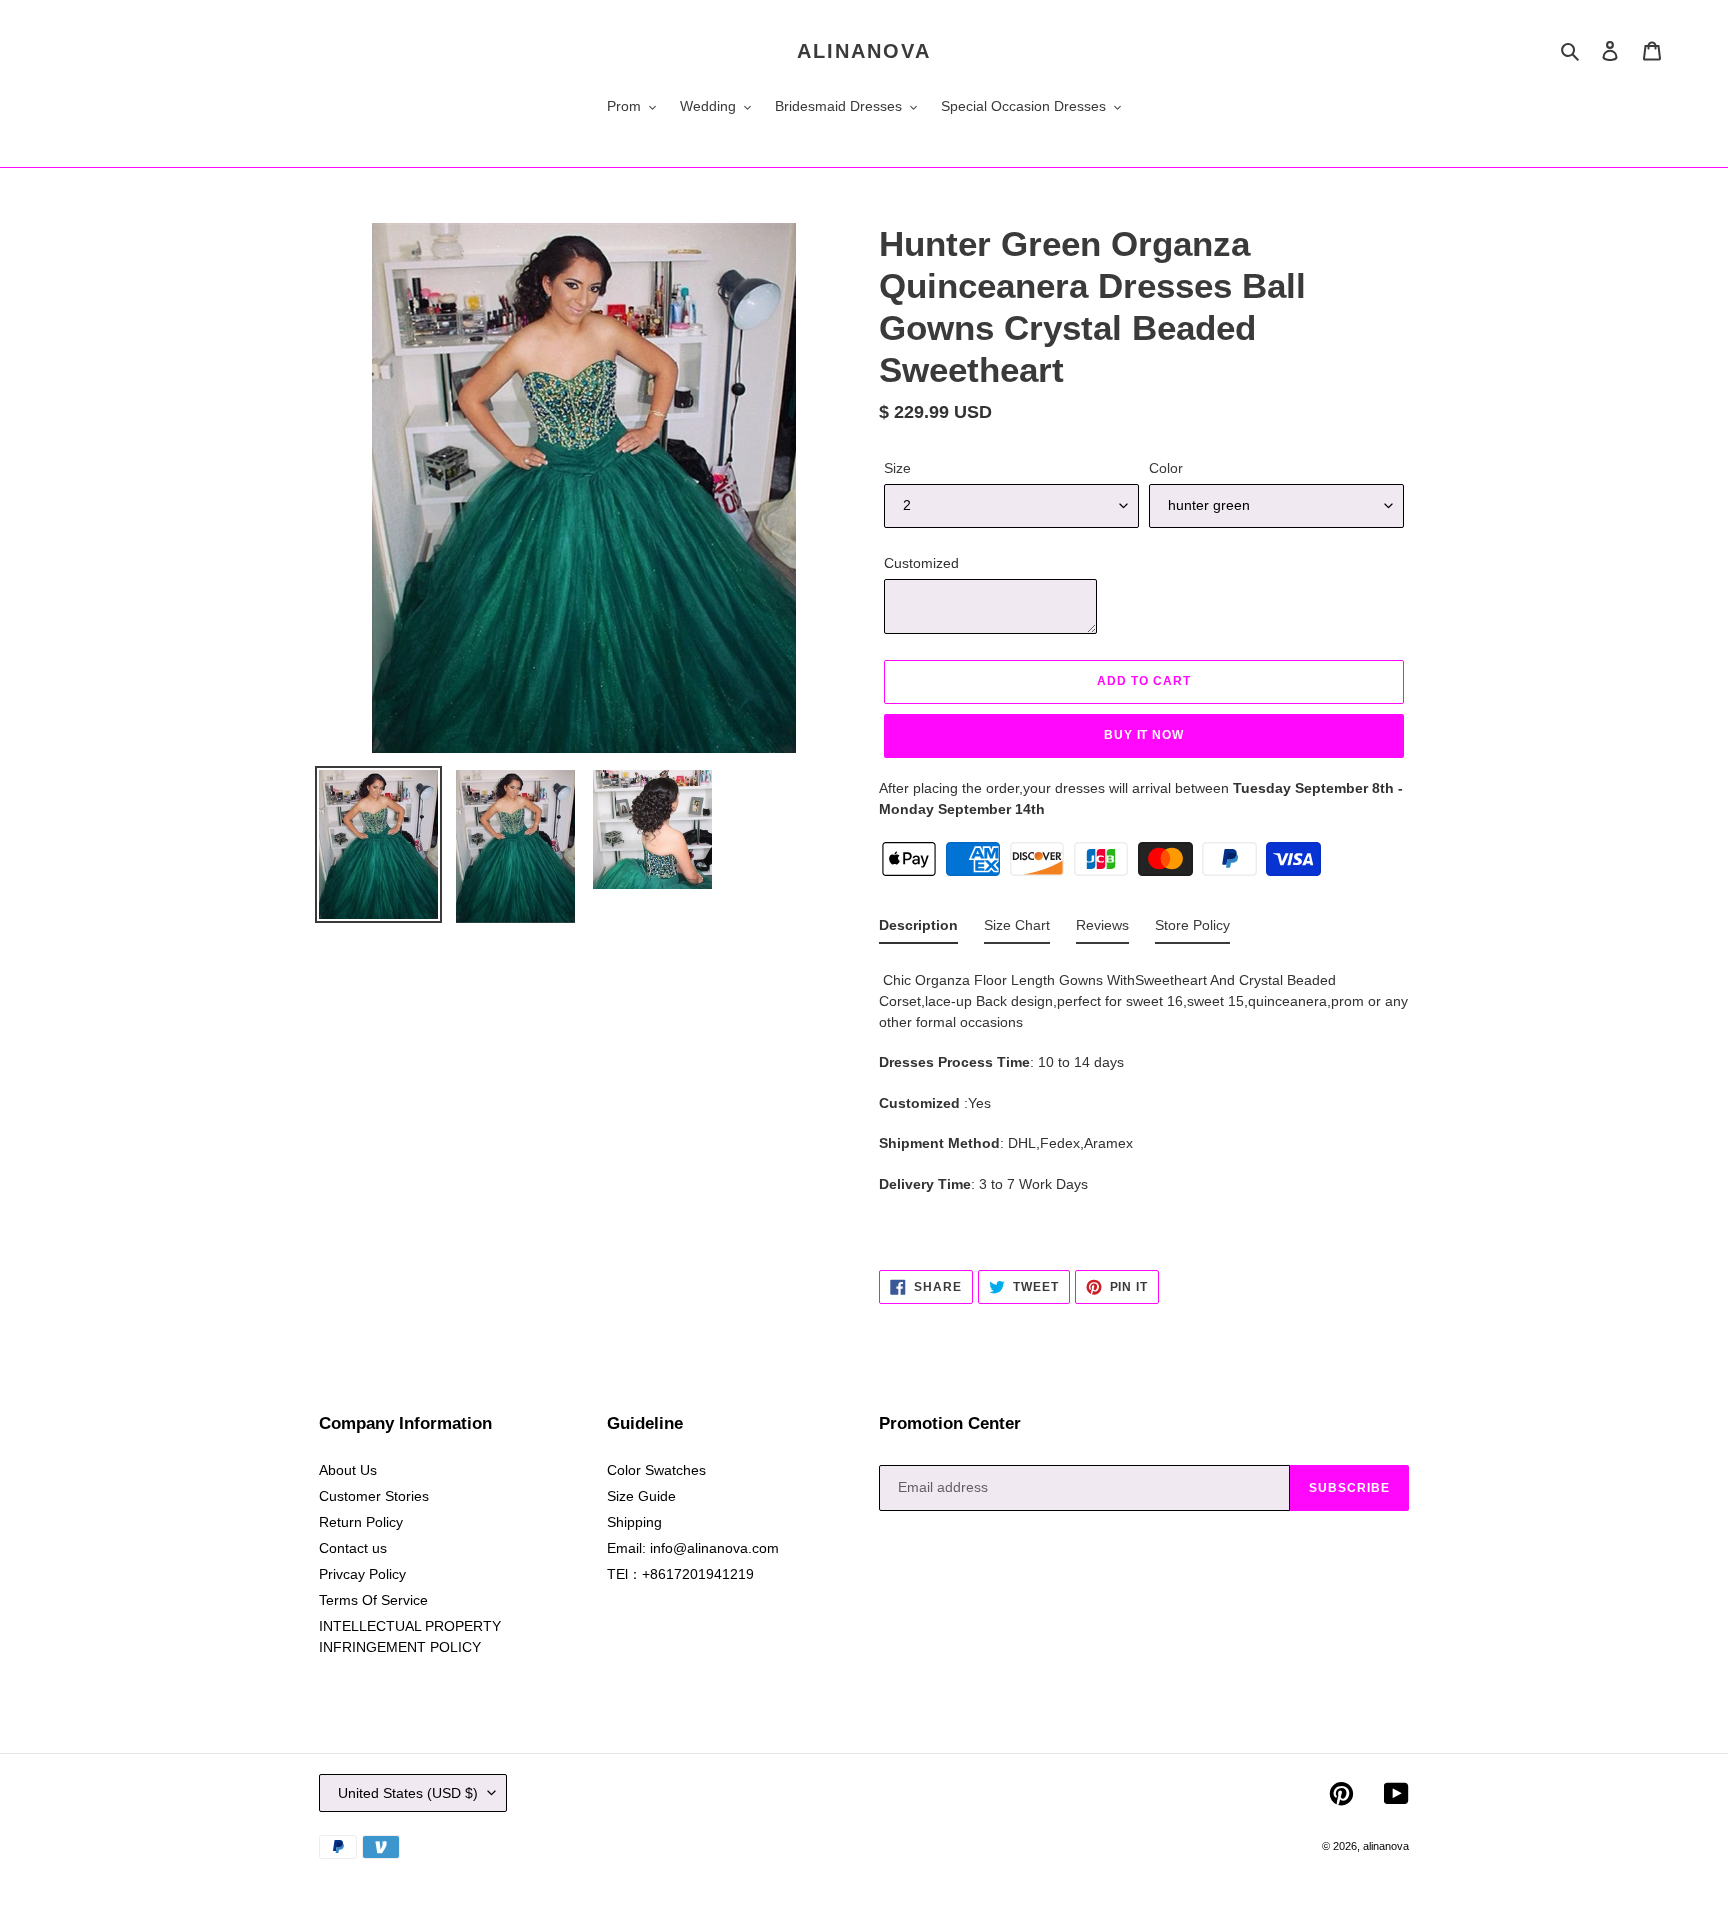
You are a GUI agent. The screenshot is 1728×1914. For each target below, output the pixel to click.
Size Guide (641, 1496)
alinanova (864, 51)
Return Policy (361, 1522)
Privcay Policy (362, 1574)
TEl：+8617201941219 (680, 1574)
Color (1166, 468)
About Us (348, 1470)
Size (897, 468)
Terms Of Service (373, 1600)
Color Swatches (656, 1470)
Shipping (634, 1522)
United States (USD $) (408, 1793)
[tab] (918, 929)
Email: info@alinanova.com (693, 1548)
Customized (921, 563)
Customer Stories (374, 1496)
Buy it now (1144, 735)
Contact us (353, 1548)
